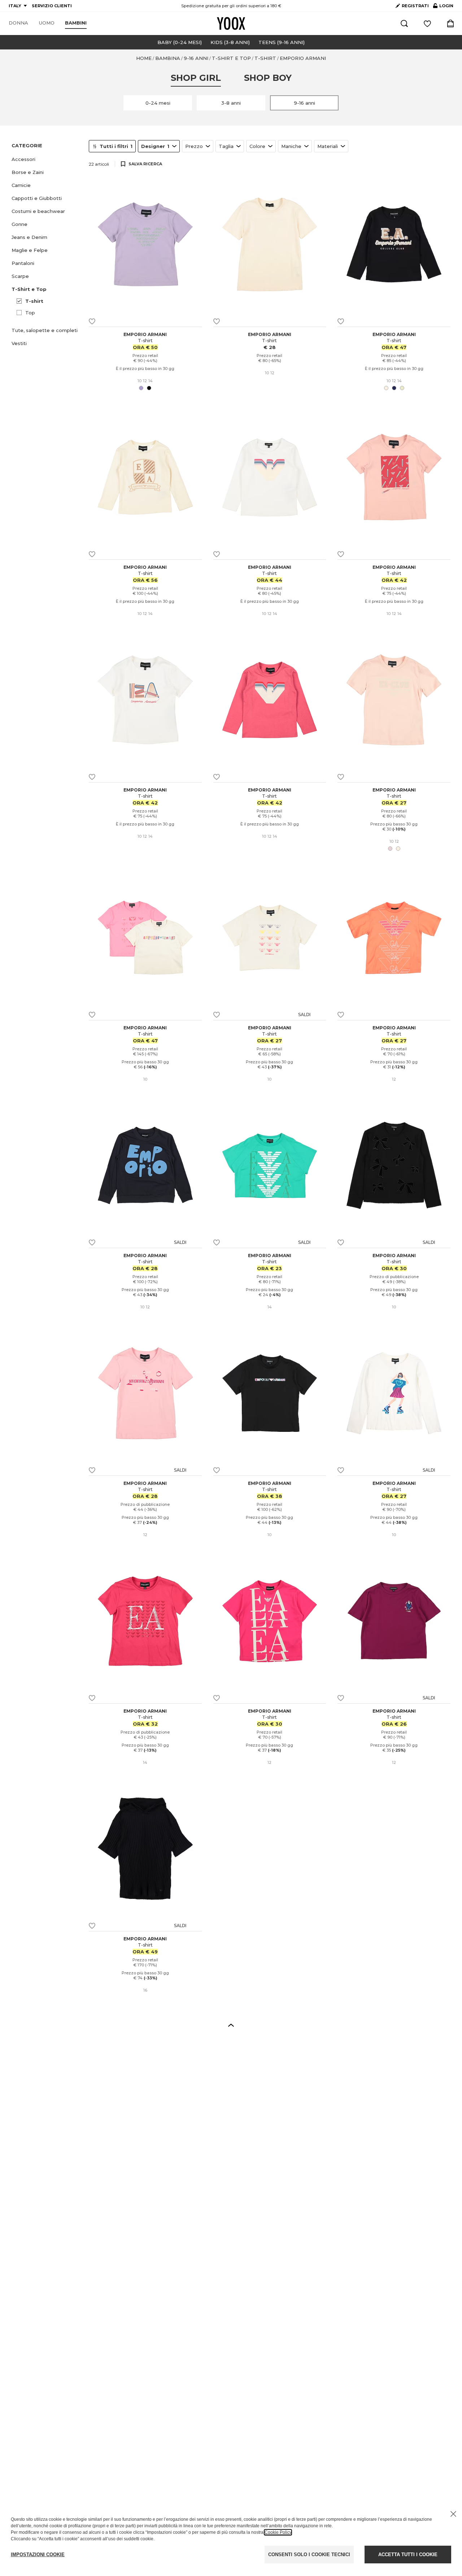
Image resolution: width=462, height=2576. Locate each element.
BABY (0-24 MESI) (180, 42)
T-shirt (34, 301)
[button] (46, 159)
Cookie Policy (278, 2532)
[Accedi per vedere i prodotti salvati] (427, 23)
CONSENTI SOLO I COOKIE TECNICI (309, 2555)
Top (30, 313)
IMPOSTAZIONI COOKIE (38, 2555)
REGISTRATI (415, 6)
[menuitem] (18, 23)
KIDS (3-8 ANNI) (230, 42)
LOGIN (443, 7)
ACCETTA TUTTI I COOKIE (408, 2555)
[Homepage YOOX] (231, 23)
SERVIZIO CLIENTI (52, 6)
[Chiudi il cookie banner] (453, 2514)
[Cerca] (404, 23)
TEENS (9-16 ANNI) (282, 42)
